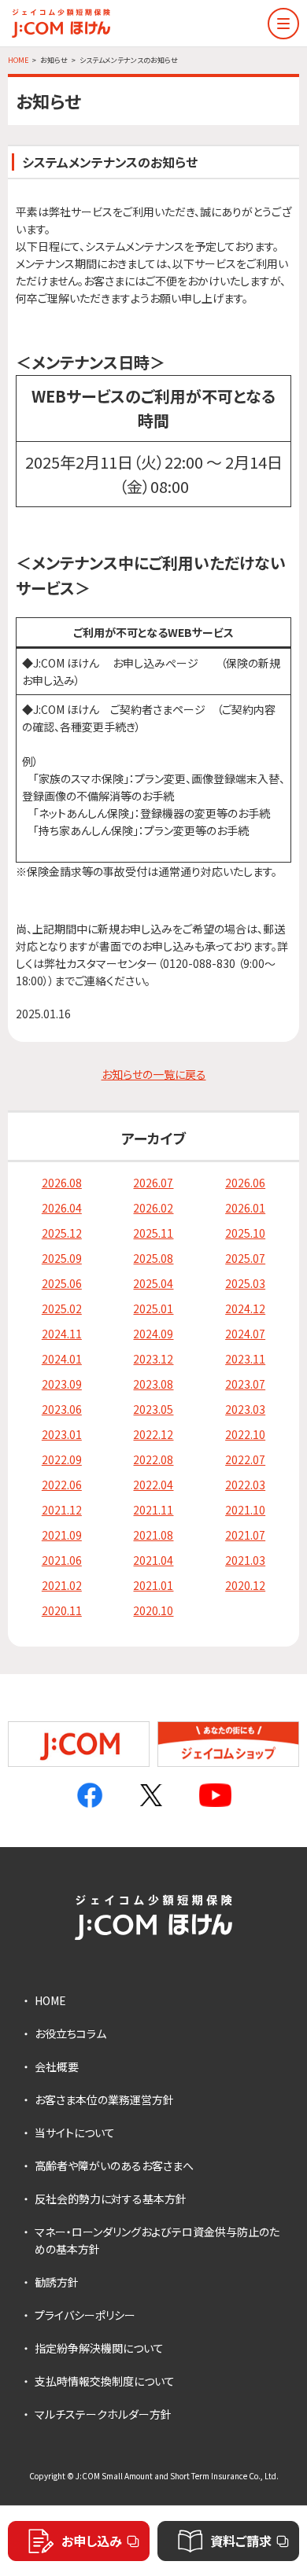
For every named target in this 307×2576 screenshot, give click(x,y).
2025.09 (62, 1258)
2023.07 (245, 1384)
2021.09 (62, 1535)
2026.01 (245, 1208)
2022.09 (62, 1459)
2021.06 (62, 1560)
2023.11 (245, 1359)
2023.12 (153, 1359)
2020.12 (245, 1585)
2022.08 (153, 1459)
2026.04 (62, 1208)
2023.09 (62, 1384)
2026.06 (245, 1183)
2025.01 (153, 1308)
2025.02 (62, 1308)
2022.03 (245, 1485)
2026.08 (62, 1183)
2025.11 (153, 1233)
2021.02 (62, 1585)
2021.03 (245, 1560)
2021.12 (62, 1510)
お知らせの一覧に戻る (154, 1074)
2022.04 (153, 1485)
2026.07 (153, 1183)
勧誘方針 (57, 2282)
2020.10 (153, 1610)
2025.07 (245, 1258)
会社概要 (57, 2066)
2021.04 (153, 1560)
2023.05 (153, 1409)
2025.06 (62, 1283)
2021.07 (245, 1535)
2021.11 (153, 1510)
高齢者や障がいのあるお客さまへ (114, 2166)
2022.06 (62, 1485)
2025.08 (153, 1258)
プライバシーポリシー (85, 2315)
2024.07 (245, 1334)
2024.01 (62, 1359)
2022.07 (245, 1459)
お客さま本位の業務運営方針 (104, 2099)
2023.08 (153, 1384)
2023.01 (62, 1434)
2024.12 (245, 1308)
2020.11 (62, 1610)
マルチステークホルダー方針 (103, 2414)
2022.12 (153, 1434)
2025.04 (153, 1283)
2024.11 (62, 1334)
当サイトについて (75, 2133)
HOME (50, 2000)
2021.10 (245, 1510)
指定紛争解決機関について (99, 2348)
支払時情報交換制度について (105, 2381)
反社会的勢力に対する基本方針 (111, 2199)
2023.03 (245, 1409)
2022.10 (245, 1434)
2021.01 (153, 1585)
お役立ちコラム (70, 2033)
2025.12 (62, 1233)
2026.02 (153, 1208)
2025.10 (245, 1233)
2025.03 (245, 1283)
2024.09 (153, 1334)
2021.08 (153, 1535)
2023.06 (62, 1409)
